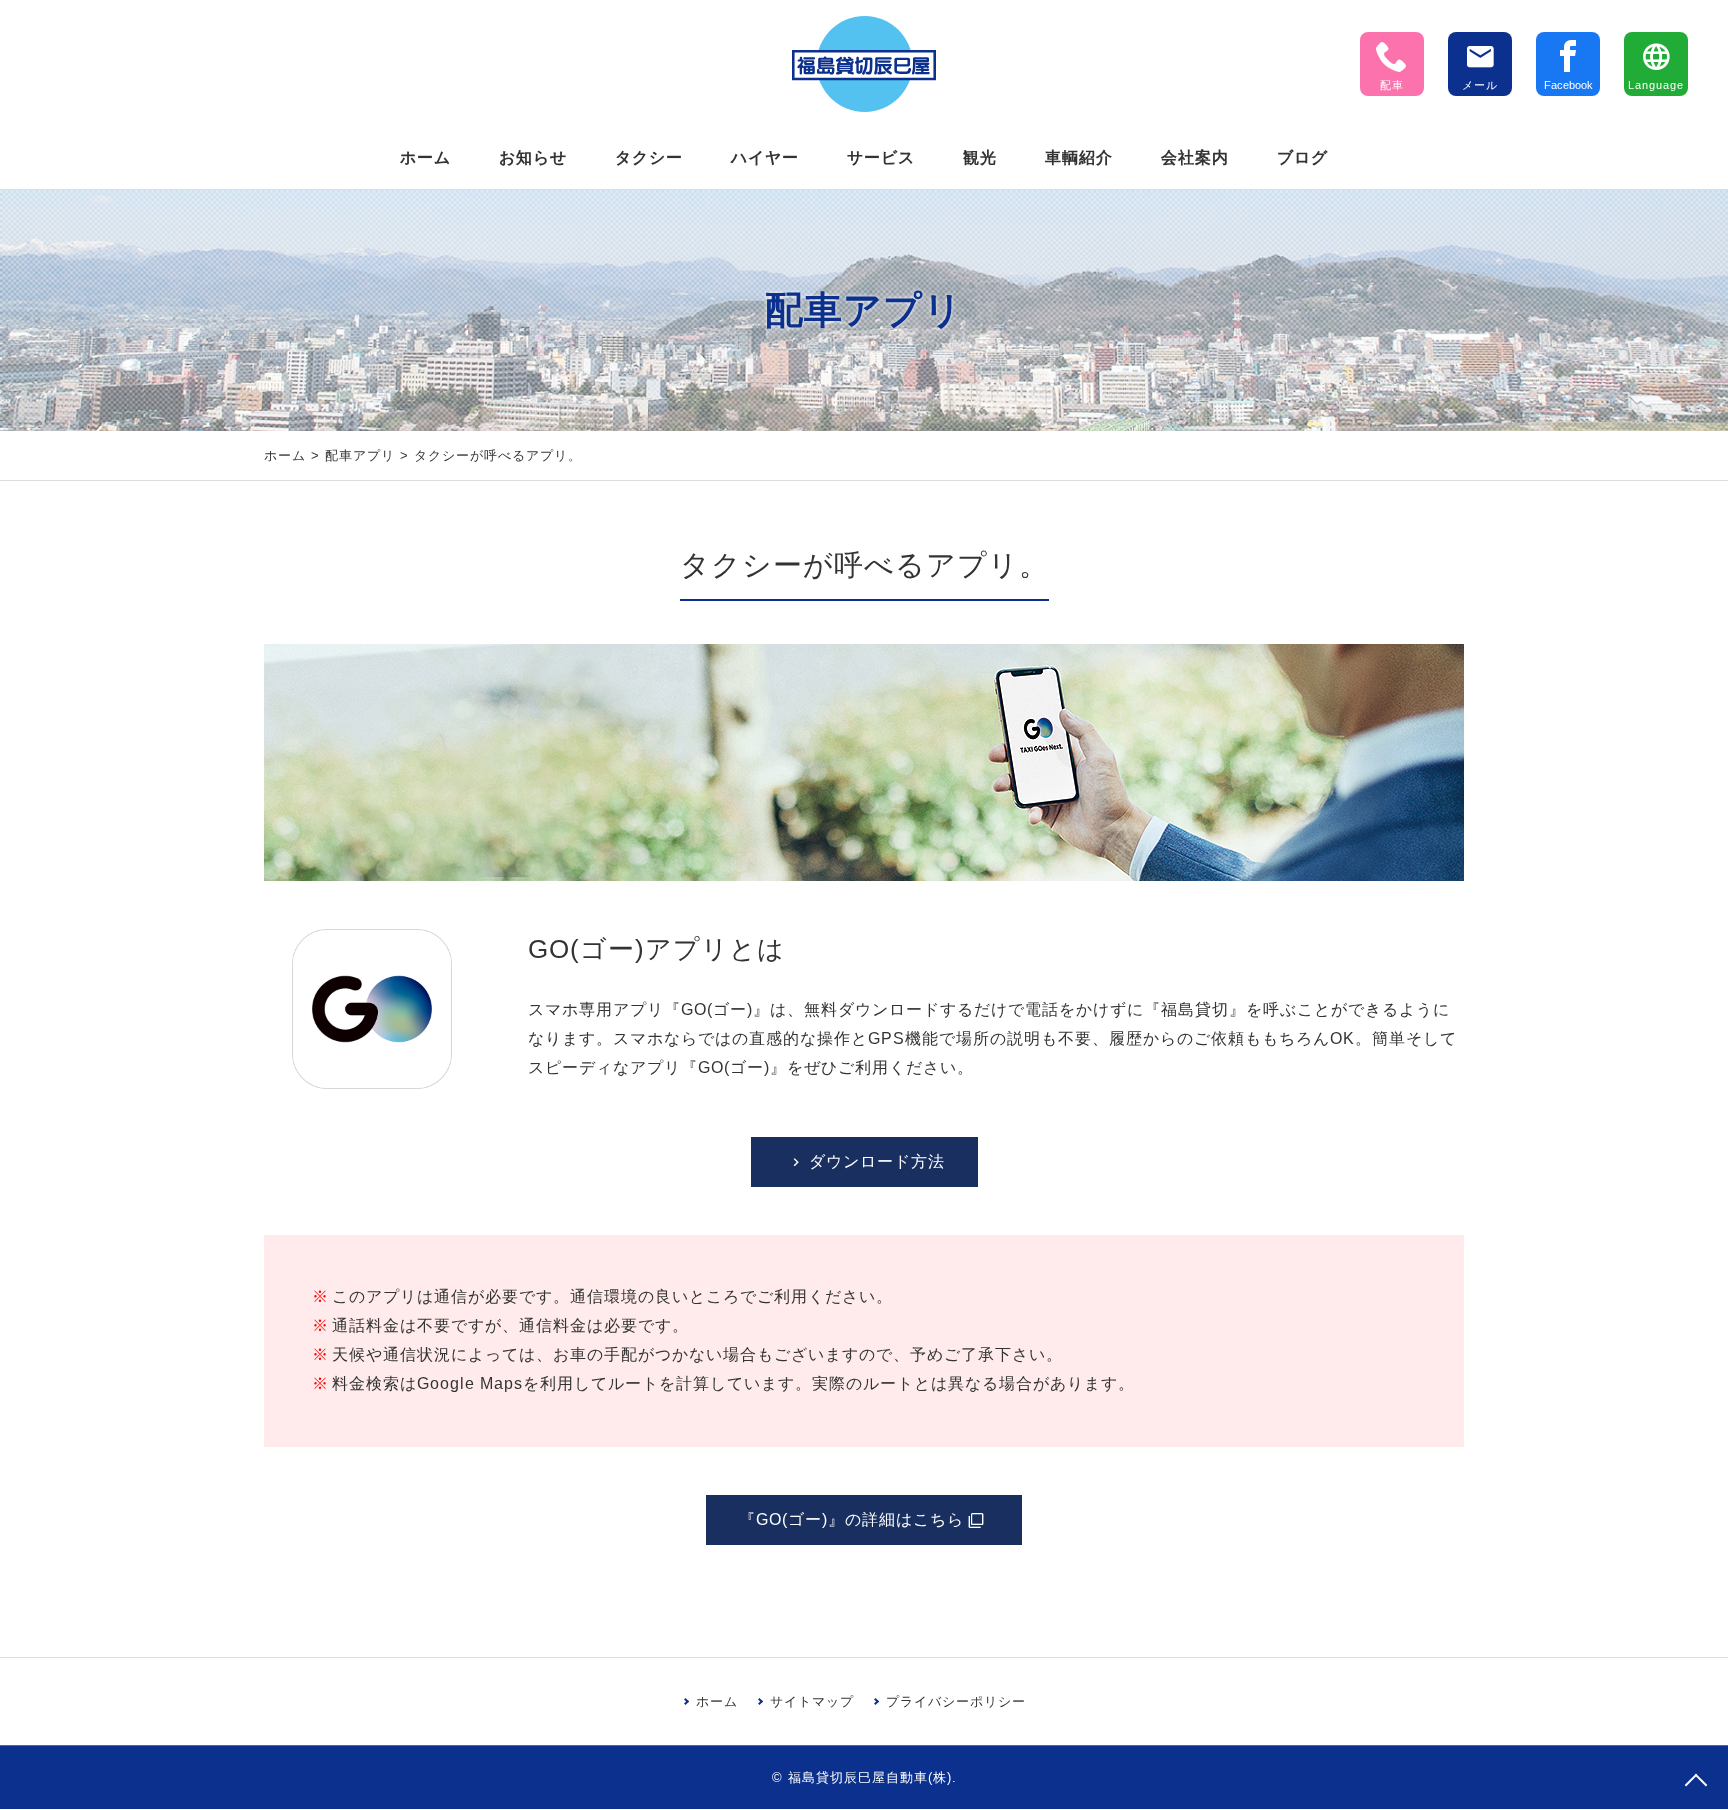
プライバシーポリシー (956, 1701)
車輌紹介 (1079, 157)
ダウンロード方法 (877, 1161)
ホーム (425, 157)
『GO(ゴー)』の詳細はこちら (851, 1519)
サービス (881, 157)
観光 (980, 157)
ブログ (1302, 157)
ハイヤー (765, 157)
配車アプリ (360, 455)
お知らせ (533, 157)
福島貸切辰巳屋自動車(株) (870, 1777)
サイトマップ (812, 1701)
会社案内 (1195, 157)
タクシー (649, 157)
